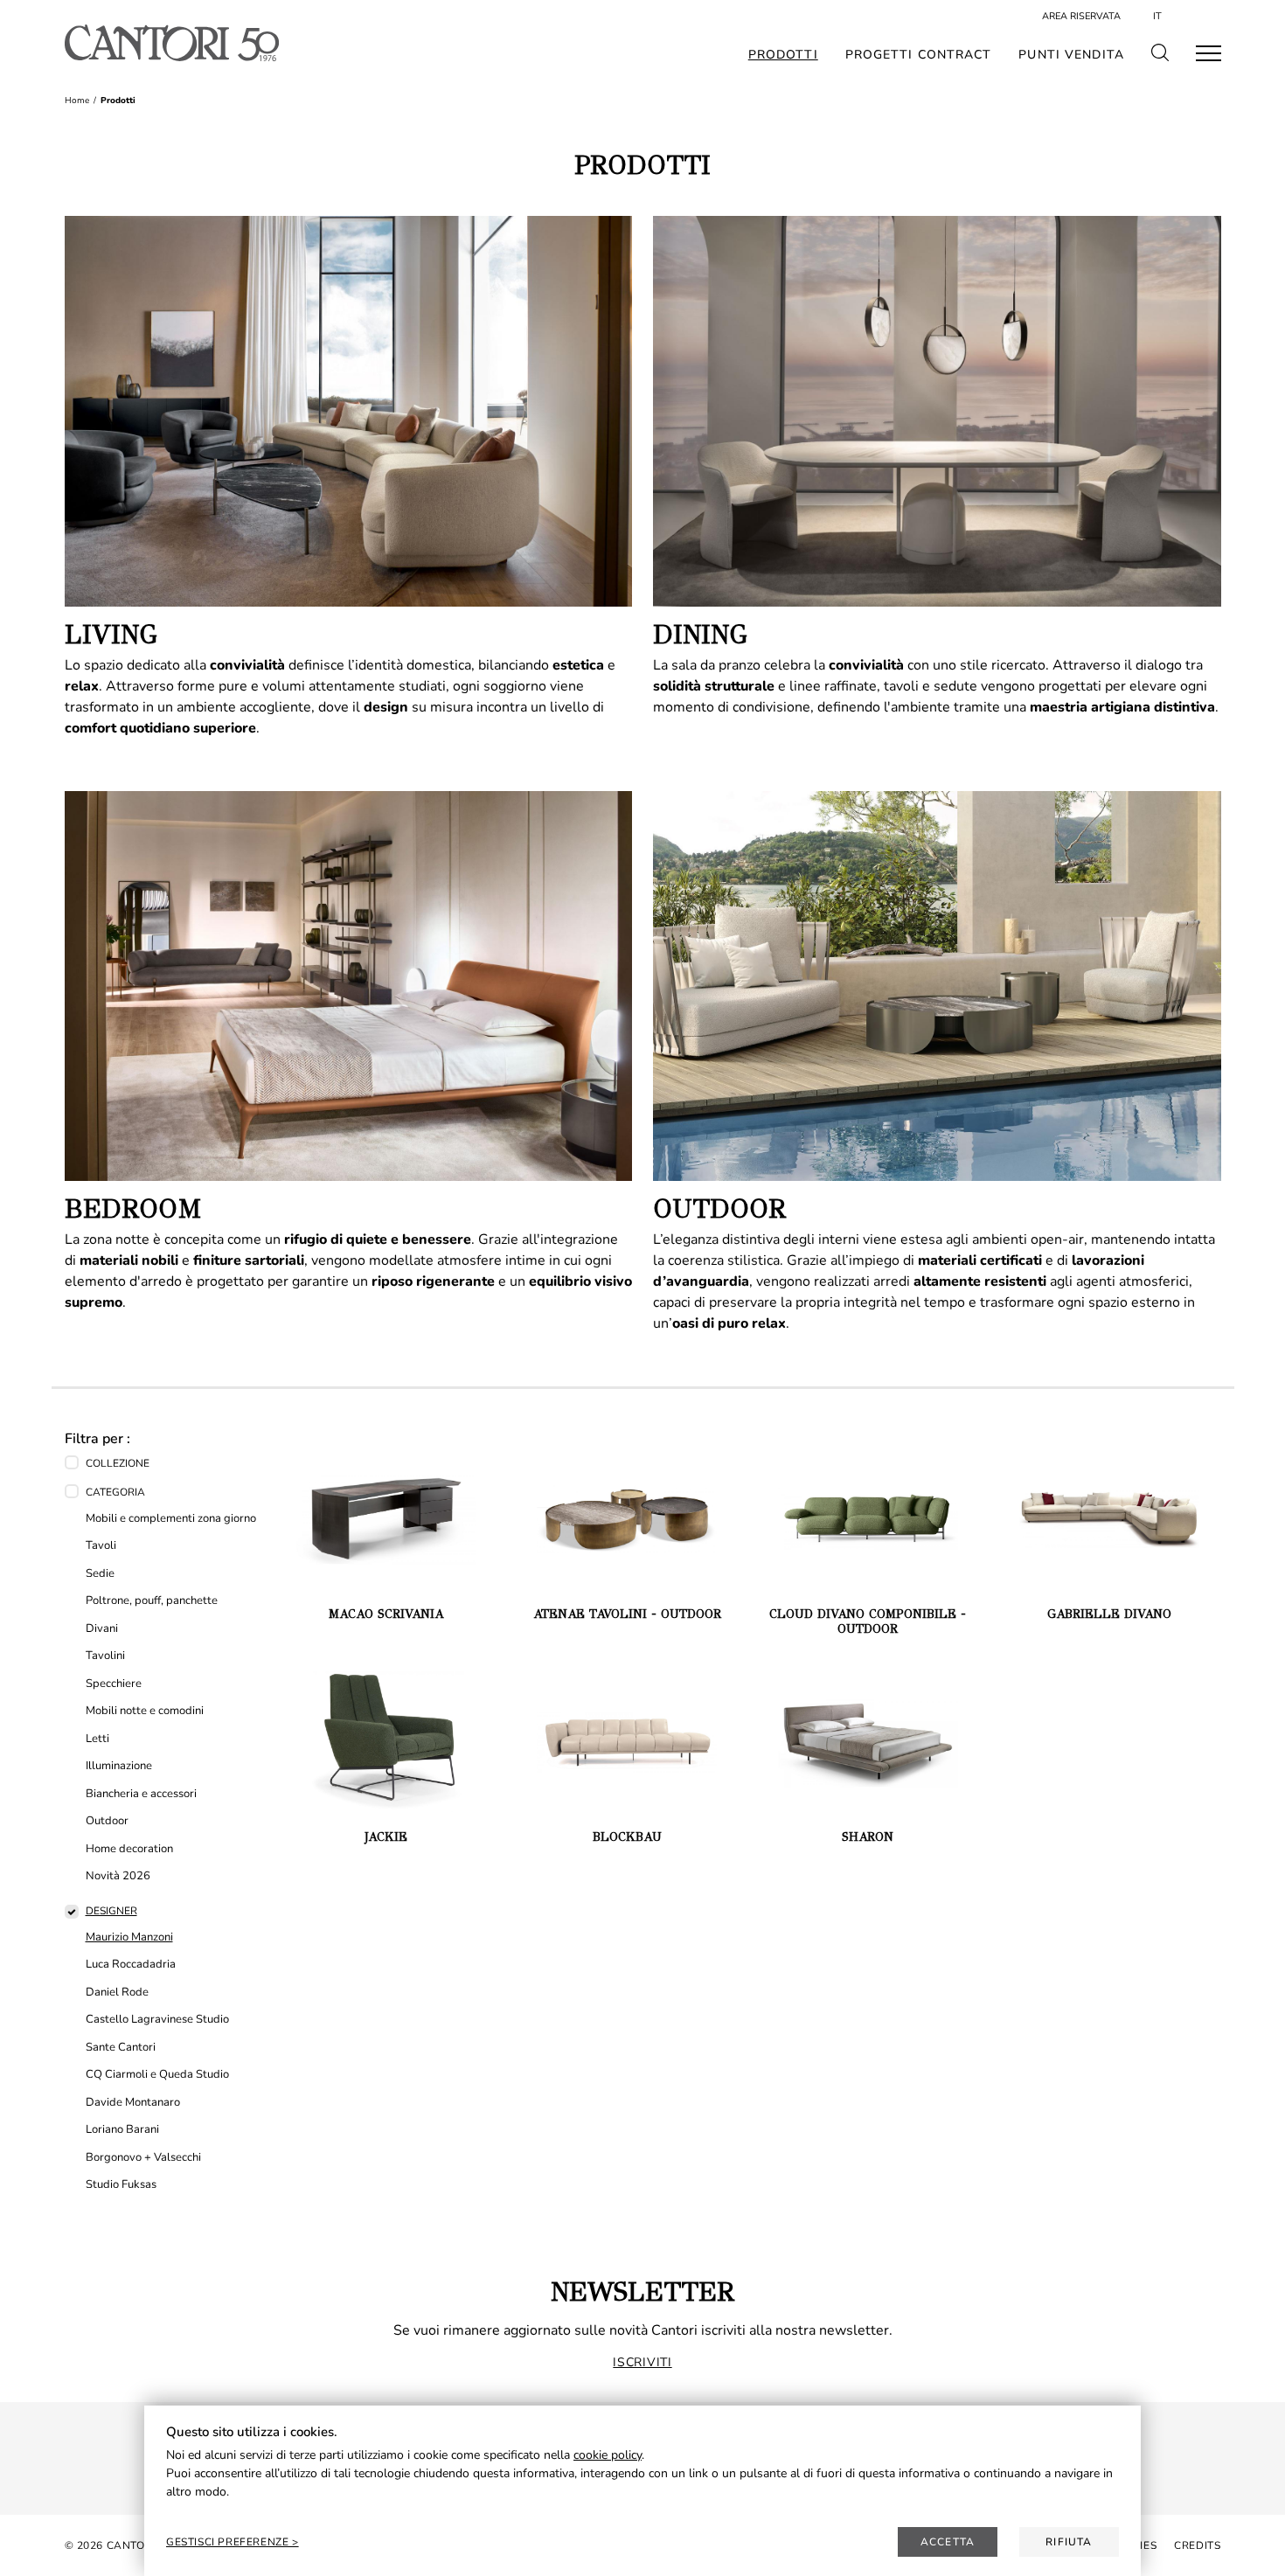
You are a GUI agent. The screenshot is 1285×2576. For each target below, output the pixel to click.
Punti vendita (1071, 55)
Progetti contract (919, 55)
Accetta (948, 2542)
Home (77, 101)
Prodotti (783, 55)
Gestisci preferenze (229, 2542)
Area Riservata (1081, 16)
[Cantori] (172, 43)
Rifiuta (1069, 2542)
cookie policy (608, 2455)
